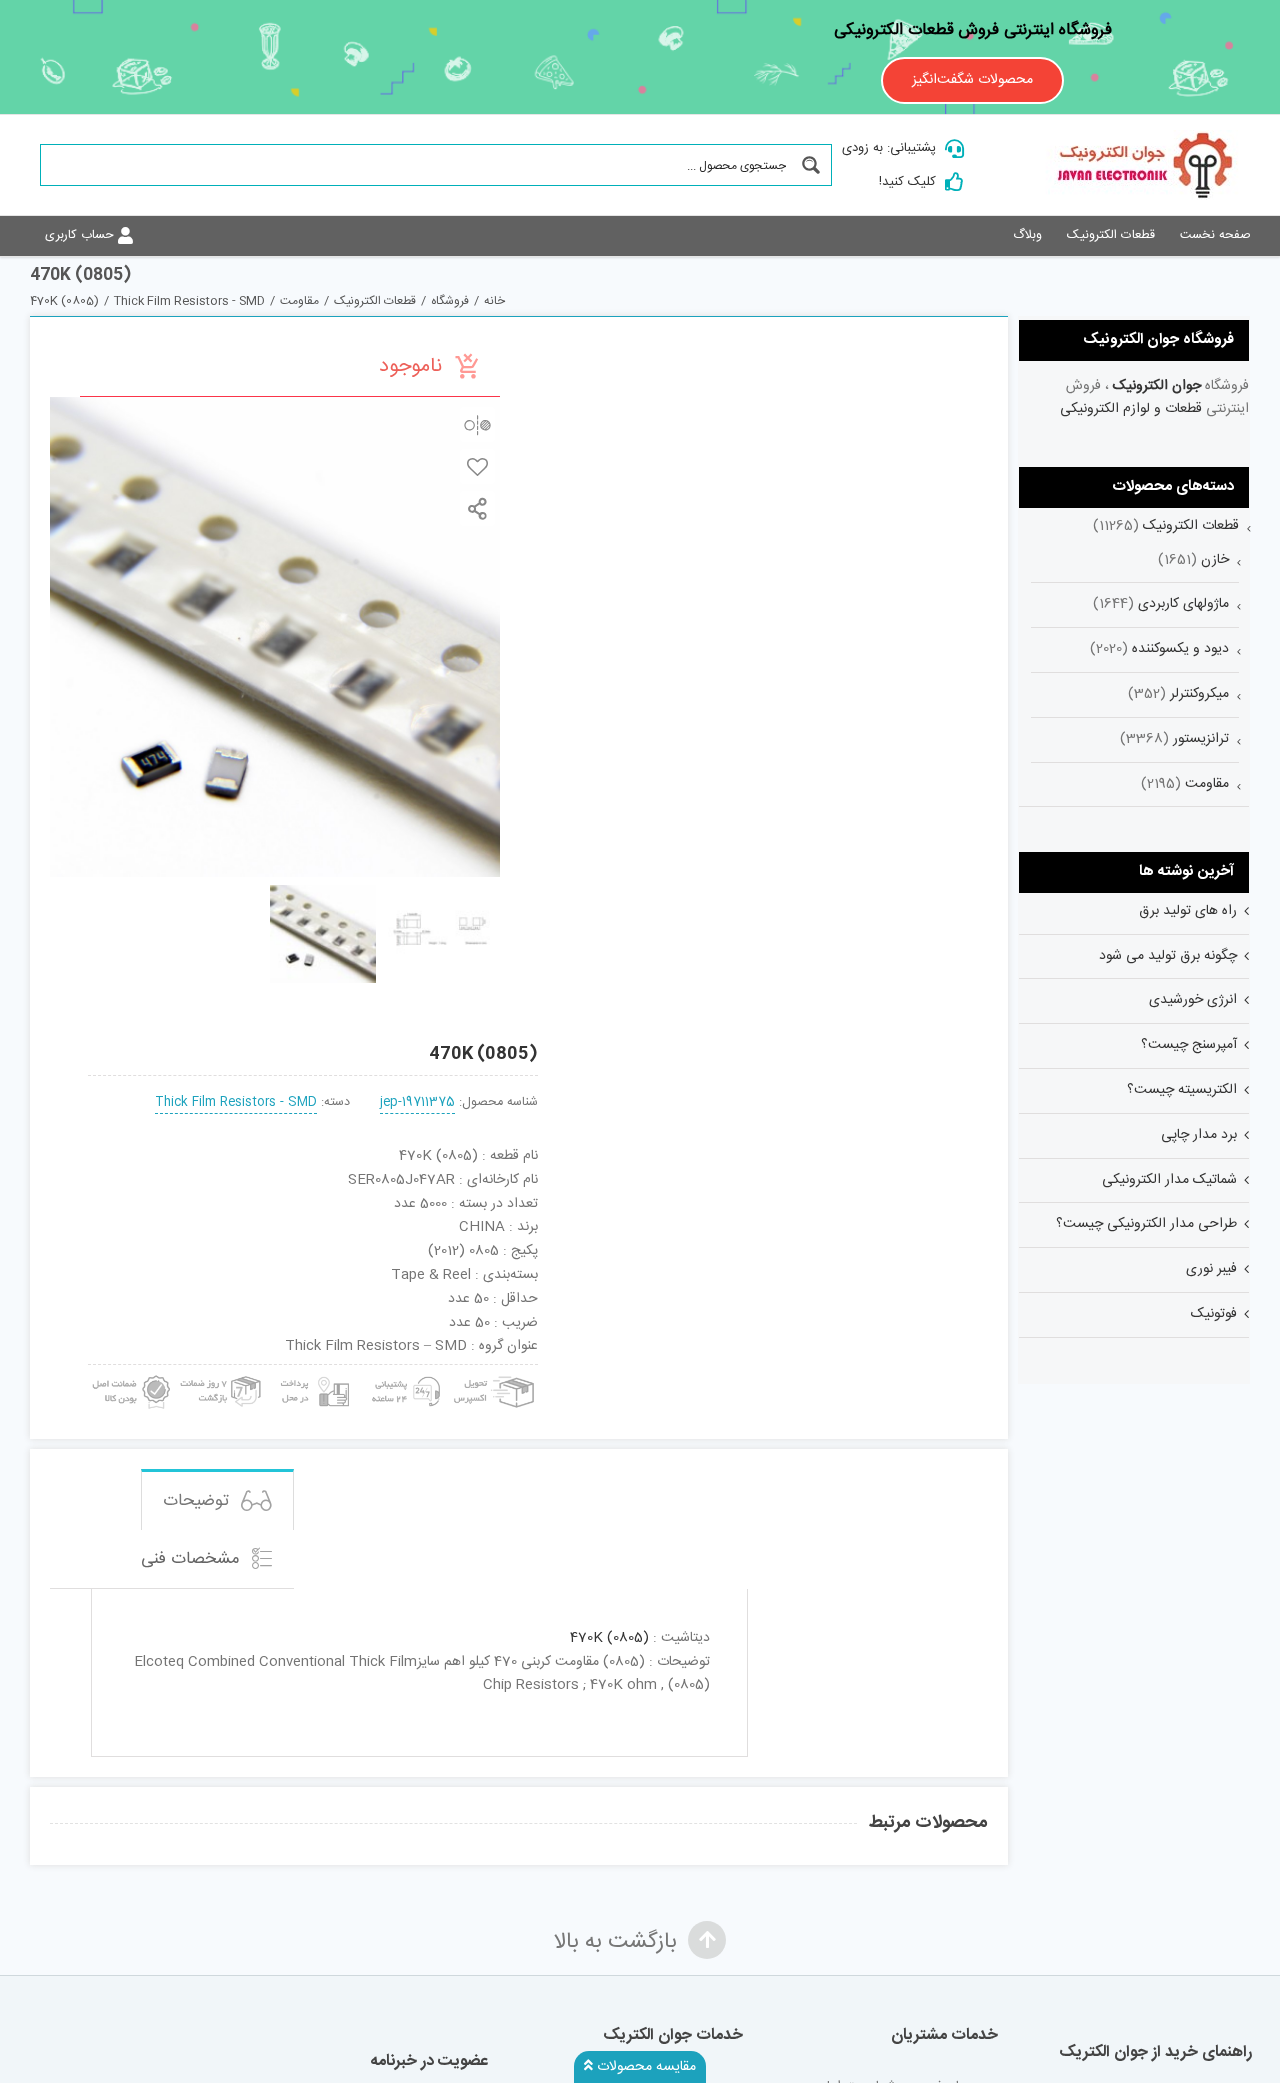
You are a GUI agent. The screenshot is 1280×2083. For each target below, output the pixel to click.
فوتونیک (1214, 1314)
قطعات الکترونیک (1191, 526)
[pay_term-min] (312, 1372)
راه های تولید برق (1188, 911)
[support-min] (403, 1372)
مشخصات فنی (193, 1559)
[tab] (217, 1499)
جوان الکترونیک (1157, 386)
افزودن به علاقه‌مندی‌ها (477, 466)
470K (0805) (609, 1638)
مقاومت (1207, 784)
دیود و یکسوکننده (1180, 649)
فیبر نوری (1211, 1269)
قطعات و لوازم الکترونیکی (1131, 409)
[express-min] (495, 1372)
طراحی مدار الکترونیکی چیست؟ (1146, 1224)
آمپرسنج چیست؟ (1189, 1045)
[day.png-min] (221, 1372)
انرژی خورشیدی (1193, 1000)
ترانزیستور (1201, 739)
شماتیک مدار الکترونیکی (1169, 1180)
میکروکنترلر (1199, 694)
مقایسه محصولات (644, 2067)
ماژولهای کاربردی (1183, 604)
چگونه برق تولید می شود (1168, 956)
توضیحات (198, 1501)
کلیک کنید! (907, 182)
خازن (1215, 560)
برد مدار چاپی (1199, 1135)
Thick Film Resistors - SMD (236, 1102)
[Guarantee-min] (129, 1372)
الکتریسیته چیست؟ (1182, 1090)
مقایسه (477, 424)
